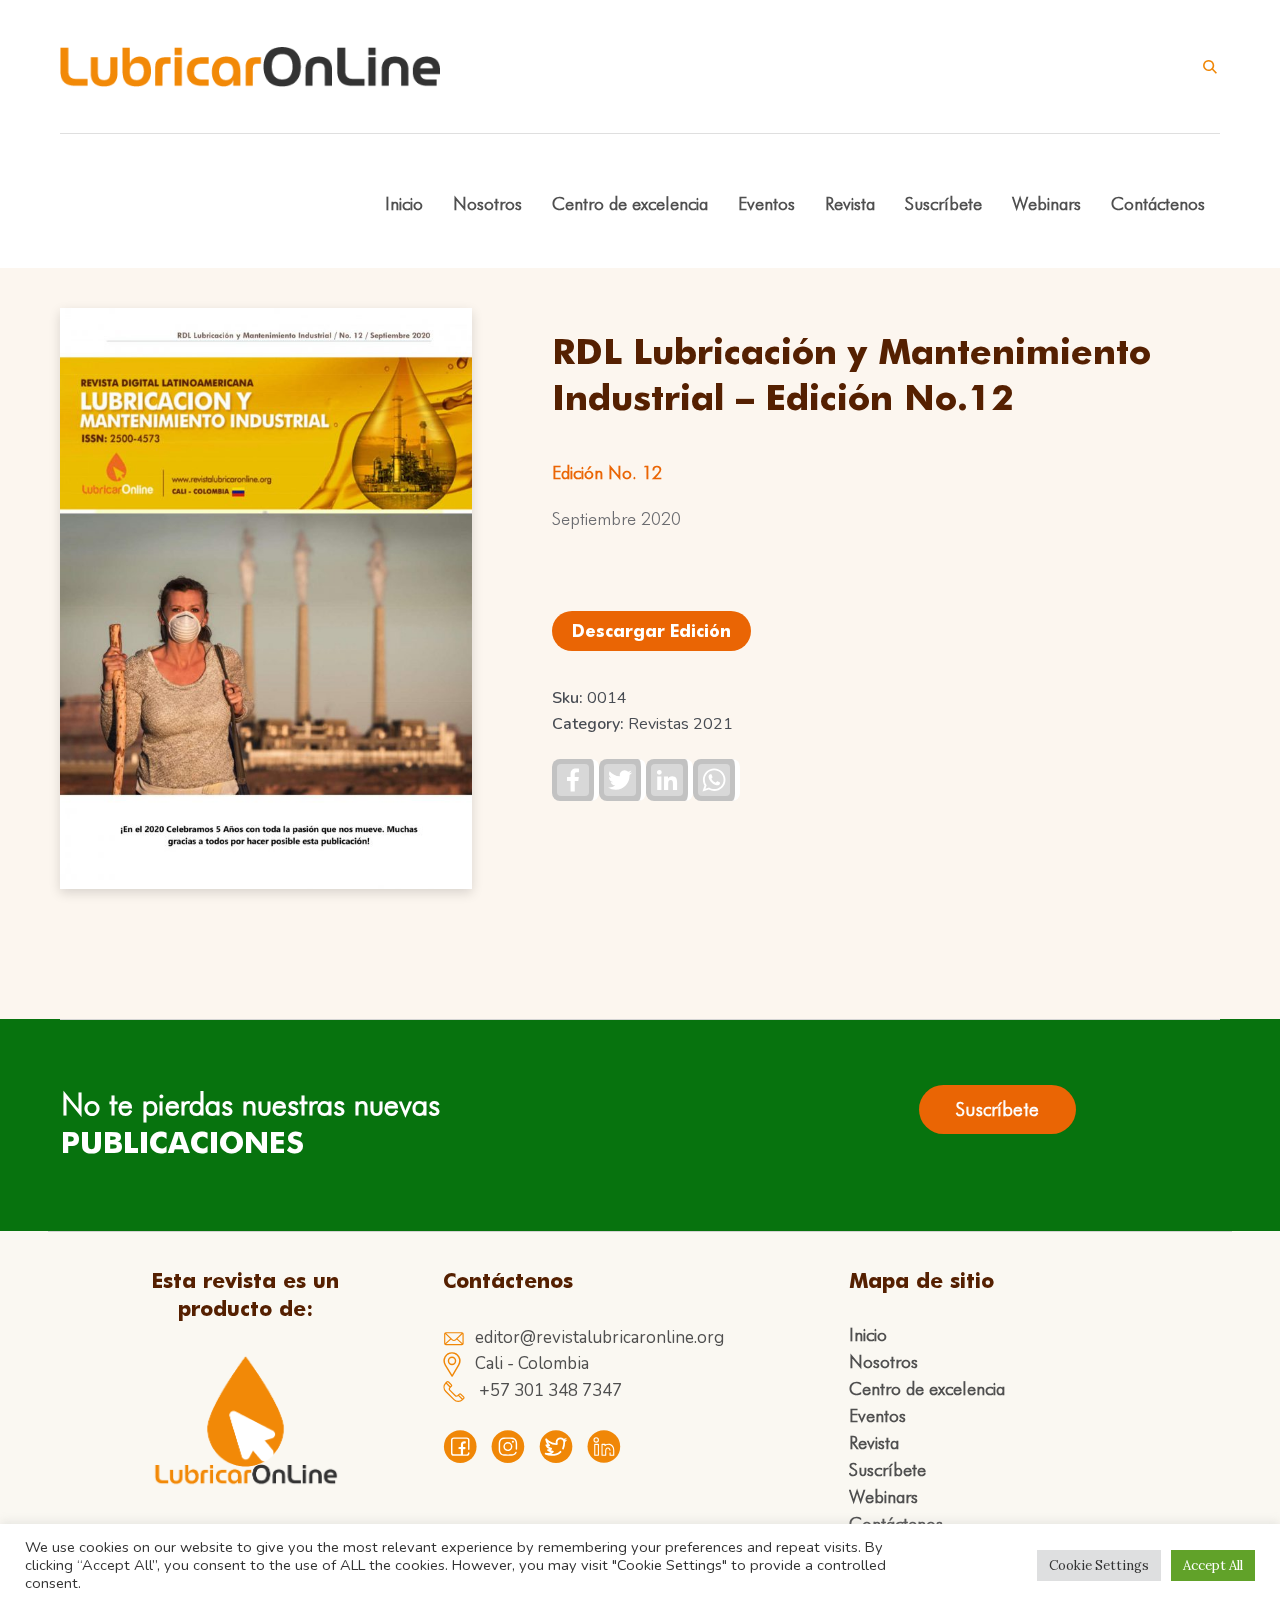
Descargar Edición (651, 631)
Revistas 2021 (680, 724)
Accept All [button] (1213, 1565)
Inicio (868, 1335)
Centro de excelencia (927, 1389)
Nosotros (883, 1362)
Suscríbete (887, 1470)
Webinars (883, 1497)
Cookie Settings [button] (1099, 1565)
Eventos (877, 1416)
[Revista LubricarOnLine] (245, 1420)
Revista (874, 1443)
